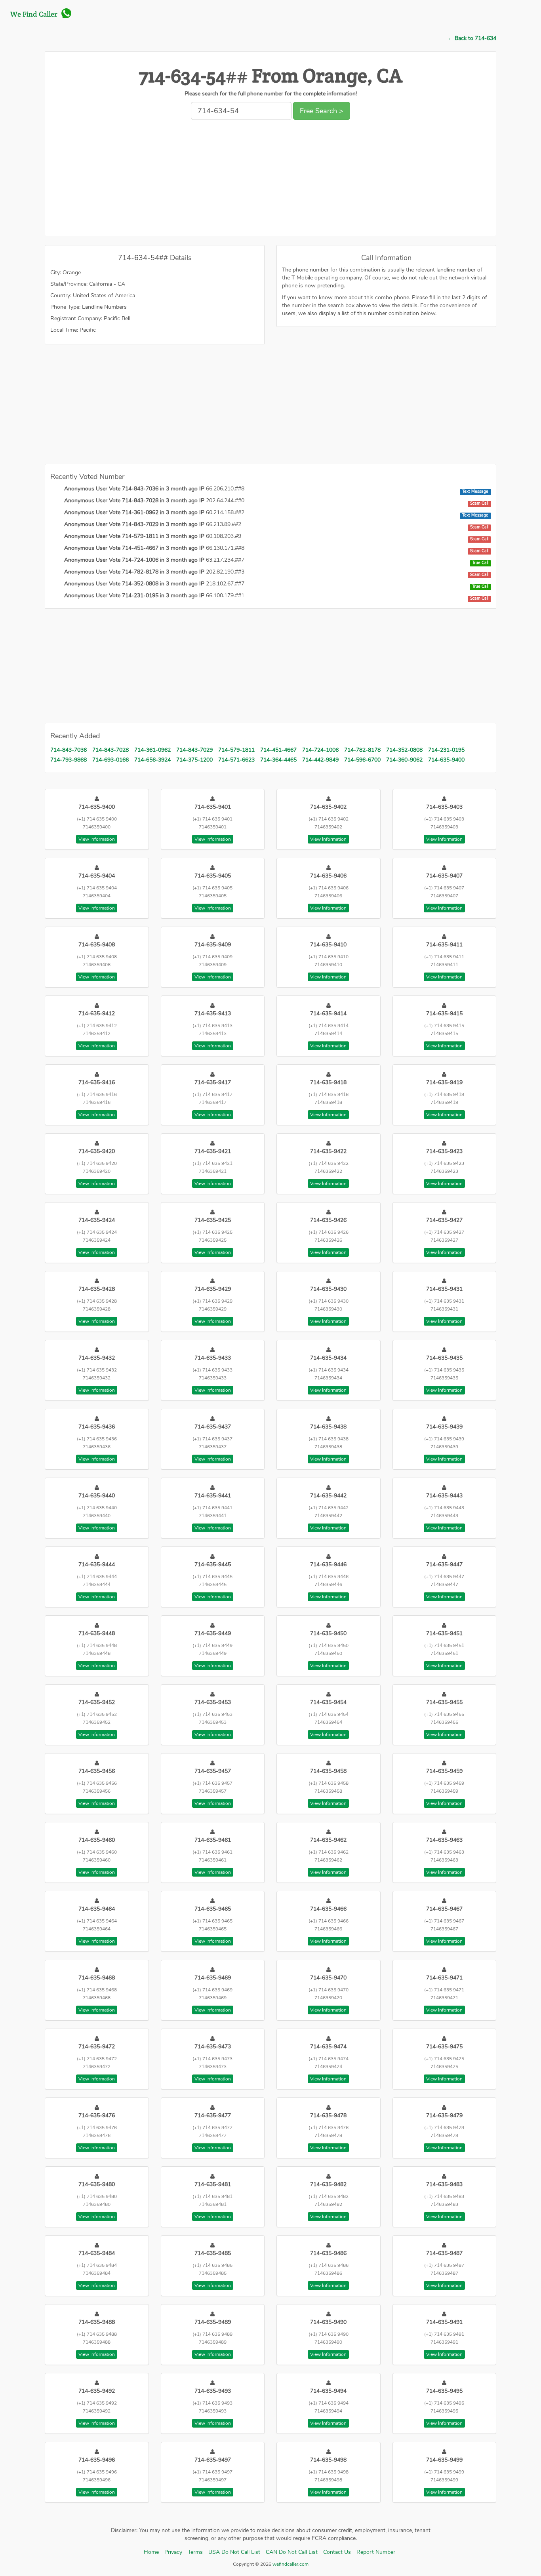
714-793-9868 (69, 760)
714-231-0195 (446, 750)
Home (151, 2552)
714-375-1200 (194, 760)
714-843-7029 (194, 750)
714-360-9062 (404, 760)
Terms (195, 2552)
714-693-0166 (110, 760)
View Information (97, 839)
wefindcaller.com (290, 2564)
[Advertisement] (270, 180)
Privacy (173, 2552)
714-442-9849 (320, 760)
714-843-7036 (69, 750)
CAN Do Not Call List (292, 2552)
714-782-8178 (362, 750)
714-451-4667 (278, 750)
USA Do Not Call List (234, 2552)
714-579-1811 (236, 750)
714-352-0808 (404, 750)
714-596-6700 (362, 760)
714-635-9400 (446, 760)
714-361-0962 (152, 750)
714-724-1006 (320, 750)
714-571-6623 (236, 760)
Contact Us (337, 2552)
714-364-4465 (278, 760)
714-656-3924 (152, 760)
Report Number (376, 2552)
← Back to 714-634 (472, 38)
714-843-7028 (110, 750)
